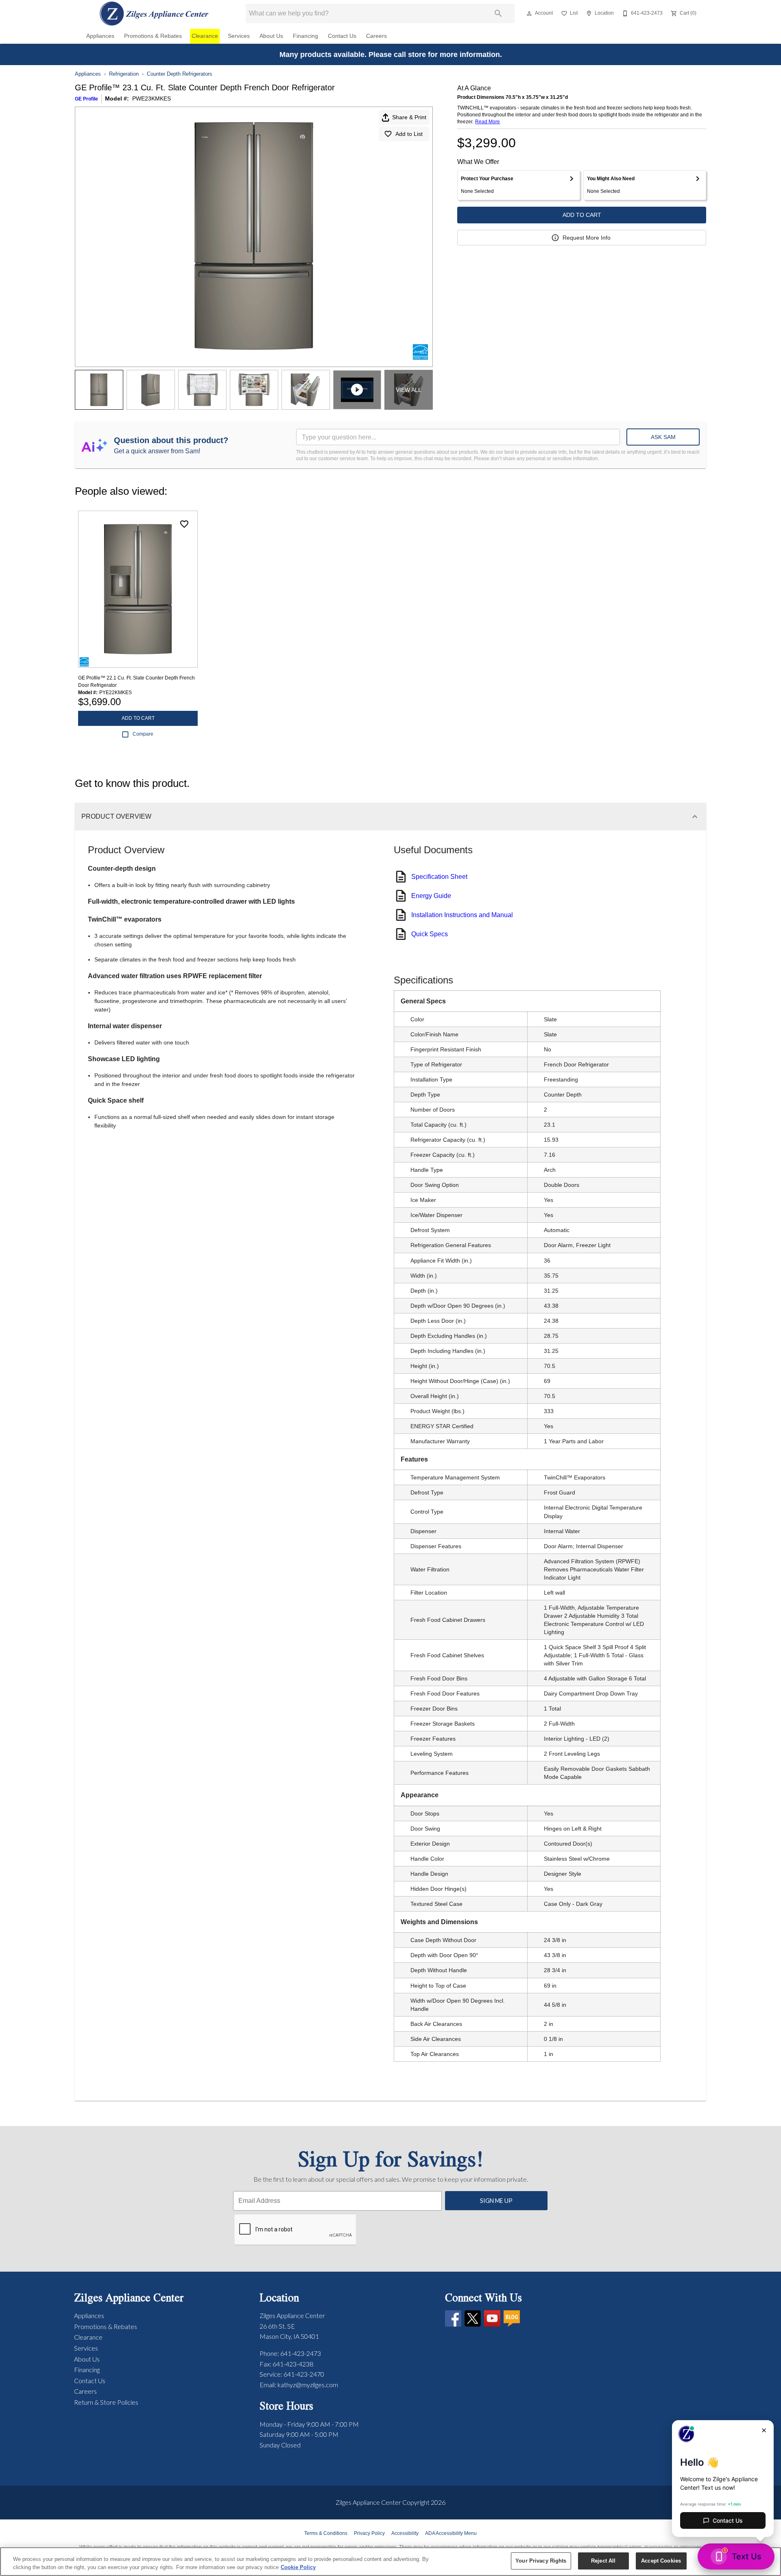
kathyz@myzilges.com (308, 2385)
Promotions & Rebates (153, 36)
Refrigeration (124, 74)
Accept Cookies (661, 2561)
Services (239, 36)
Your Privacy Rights (541, 2561)
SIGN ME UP (496, 2201)
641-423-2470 (304, 2374)
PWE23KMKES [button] (152, 98)
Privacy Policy (369, 2533)
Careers (376, 36)
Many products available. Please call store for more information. (391, 55)
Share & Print (409, 117)
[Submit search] (498, 13)
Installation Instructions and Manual (462, 915)
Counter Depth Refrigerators (180, 74)
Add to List (409, 134)
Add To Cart (582, 215)
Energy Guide (431, 896)
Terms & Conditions (326, 2533)
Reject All (603, 2561)
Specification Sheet (439, 877)
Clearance (205, 36)
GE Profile (86, 99)
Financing (305, 36)
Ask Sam (663, 437)
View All (409, 390)
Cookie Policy (298, 2567)
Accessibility (405, 2533)
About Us (271, 36)
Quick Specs (430, 934)
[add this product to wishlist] (184, 524)
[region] (390, 2562)
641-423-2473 (301, 2353)
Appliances (100, 36)
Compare (143, 734)
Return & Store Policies (106, 2402)
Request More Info (587, 238)
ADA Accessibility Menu (451, 2533)
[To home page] (154, 13)
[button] (529, 13)
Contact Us (342, 36)
